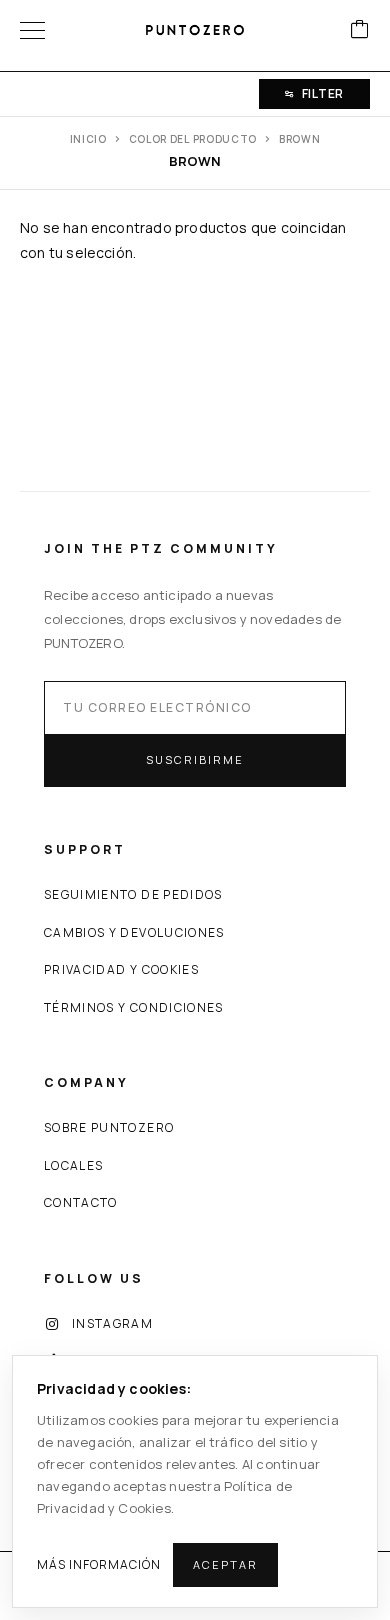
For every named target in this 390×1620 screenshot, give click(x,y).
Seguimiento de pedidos (133, 894)
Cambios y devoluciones (134, 932)
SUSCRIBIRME (195, 759)
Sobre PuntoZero (109, 1127)
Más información (99, 1564)
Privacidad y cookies (121, 969)
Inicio (88, 139)
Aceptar (225, 1564)
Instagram (112, 1323)
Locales (73, 1165)
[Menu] (32, 30)
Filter (323, 93)
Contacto (81, 1202)
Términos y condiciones (134, 1007)
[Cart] (360, 30)
